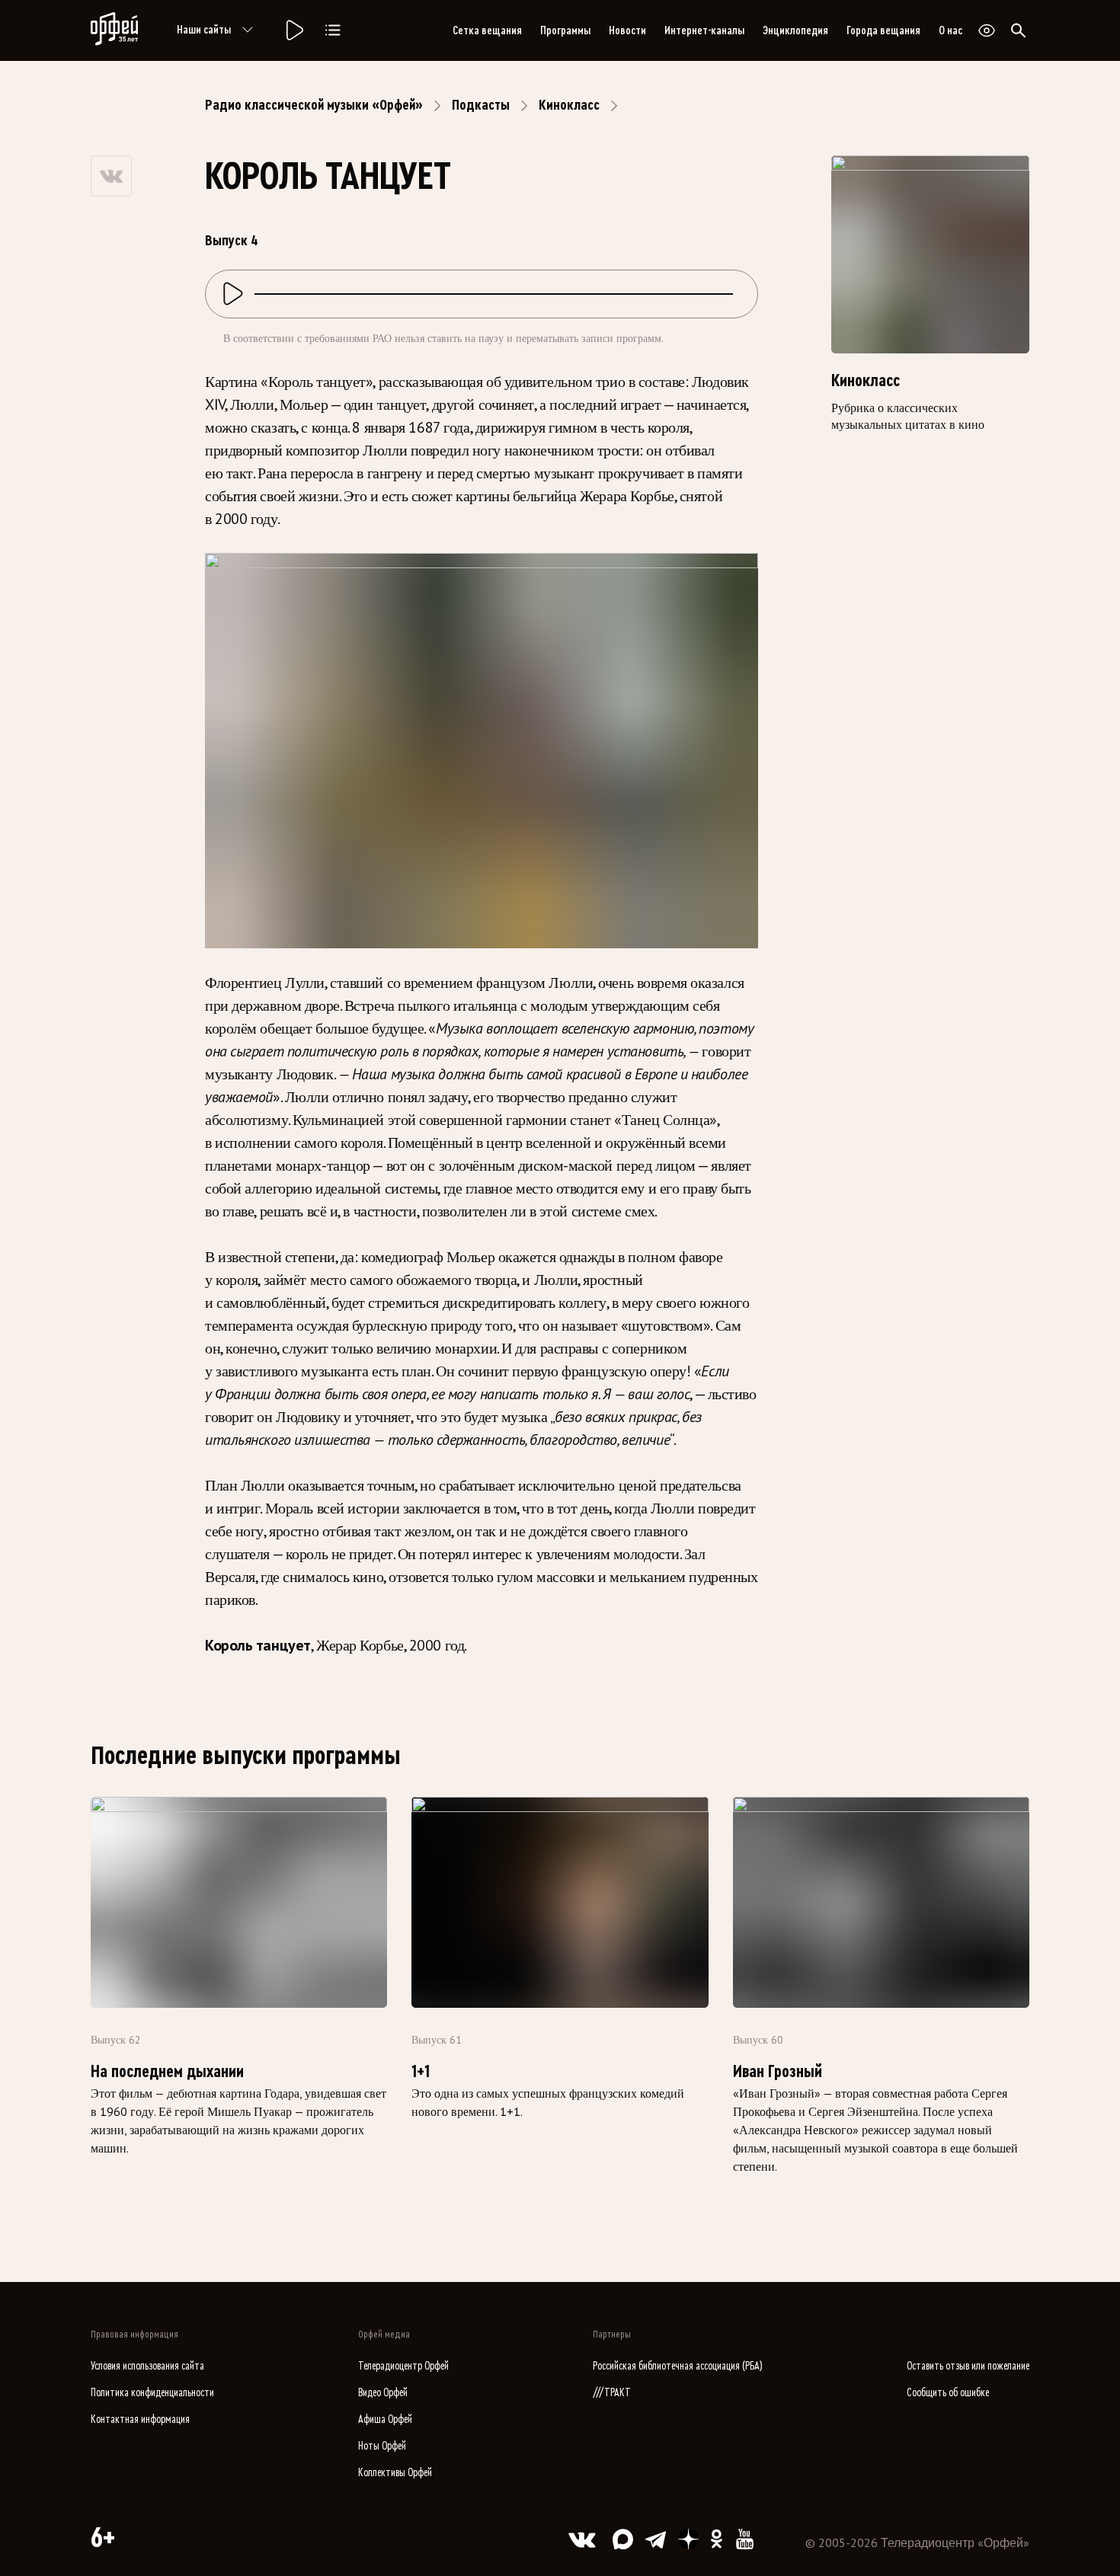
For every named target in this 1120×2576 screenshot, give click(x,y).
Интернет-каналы (704, 30)
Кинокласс (569, 105)
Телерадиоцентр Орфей (403, 2366)
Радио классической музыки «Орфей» (314, 105)
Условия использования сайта (147, 2366)
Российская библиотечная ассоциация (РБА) (678, 2366)
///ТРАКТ (612, 2393)
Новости (627, 30)
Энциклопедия (795, 30)
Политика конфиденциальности (152, 2393)
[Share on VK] (111, 176)
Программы (565, 30)
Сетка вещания (487, 30)
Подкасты (481, 105)
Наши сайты (204, 30)
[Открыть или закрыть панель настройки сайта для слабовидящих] (987, 30)
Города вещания (883, 30)
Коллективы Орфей (395, 2473)
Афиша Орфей (385, 2419)
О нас (950, 30)
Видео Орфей (383, 2393)
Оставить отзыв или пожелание (968, 2366)
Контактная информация (140, 2419)
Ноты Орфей (382, 2446)
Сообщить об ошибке (948, 2393)
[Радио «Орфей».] (293, 30)
